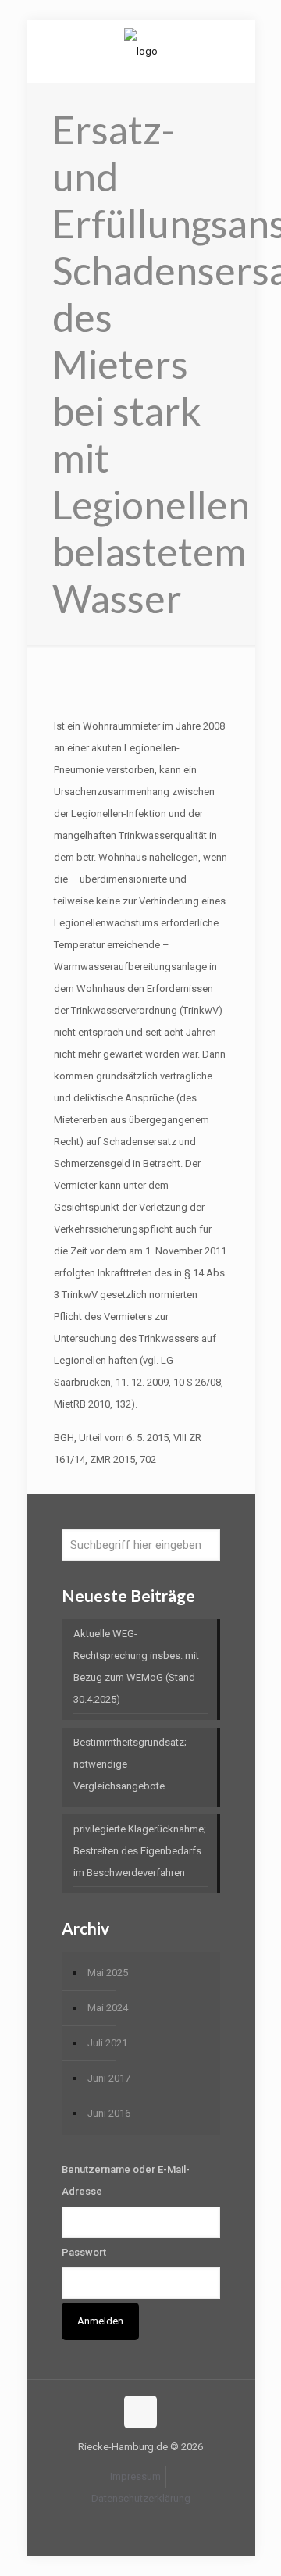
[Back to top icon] (140, 2412)
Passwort (84, 2252)
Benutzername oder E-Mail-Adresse (126, 2180)
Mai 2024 (108, 2008)
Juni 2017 (109, 2078)
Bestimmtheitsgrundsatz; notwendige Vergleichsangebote (130, 1764)
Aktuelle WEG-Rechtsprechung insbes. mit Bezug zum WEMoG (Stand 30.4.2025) (136, 1666)
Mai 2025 (108, 1973)
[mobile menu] (234, 51)
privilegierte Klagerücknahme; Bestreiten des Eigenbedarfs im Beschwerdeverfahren (140, 1851)
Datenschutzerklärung (141, 2498)
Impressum (135, 2476)
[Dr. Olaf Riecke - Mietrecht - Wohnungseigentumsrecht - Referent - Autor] (141, 51)
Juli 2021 (107, 2043)
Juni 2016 (109, 2113)
